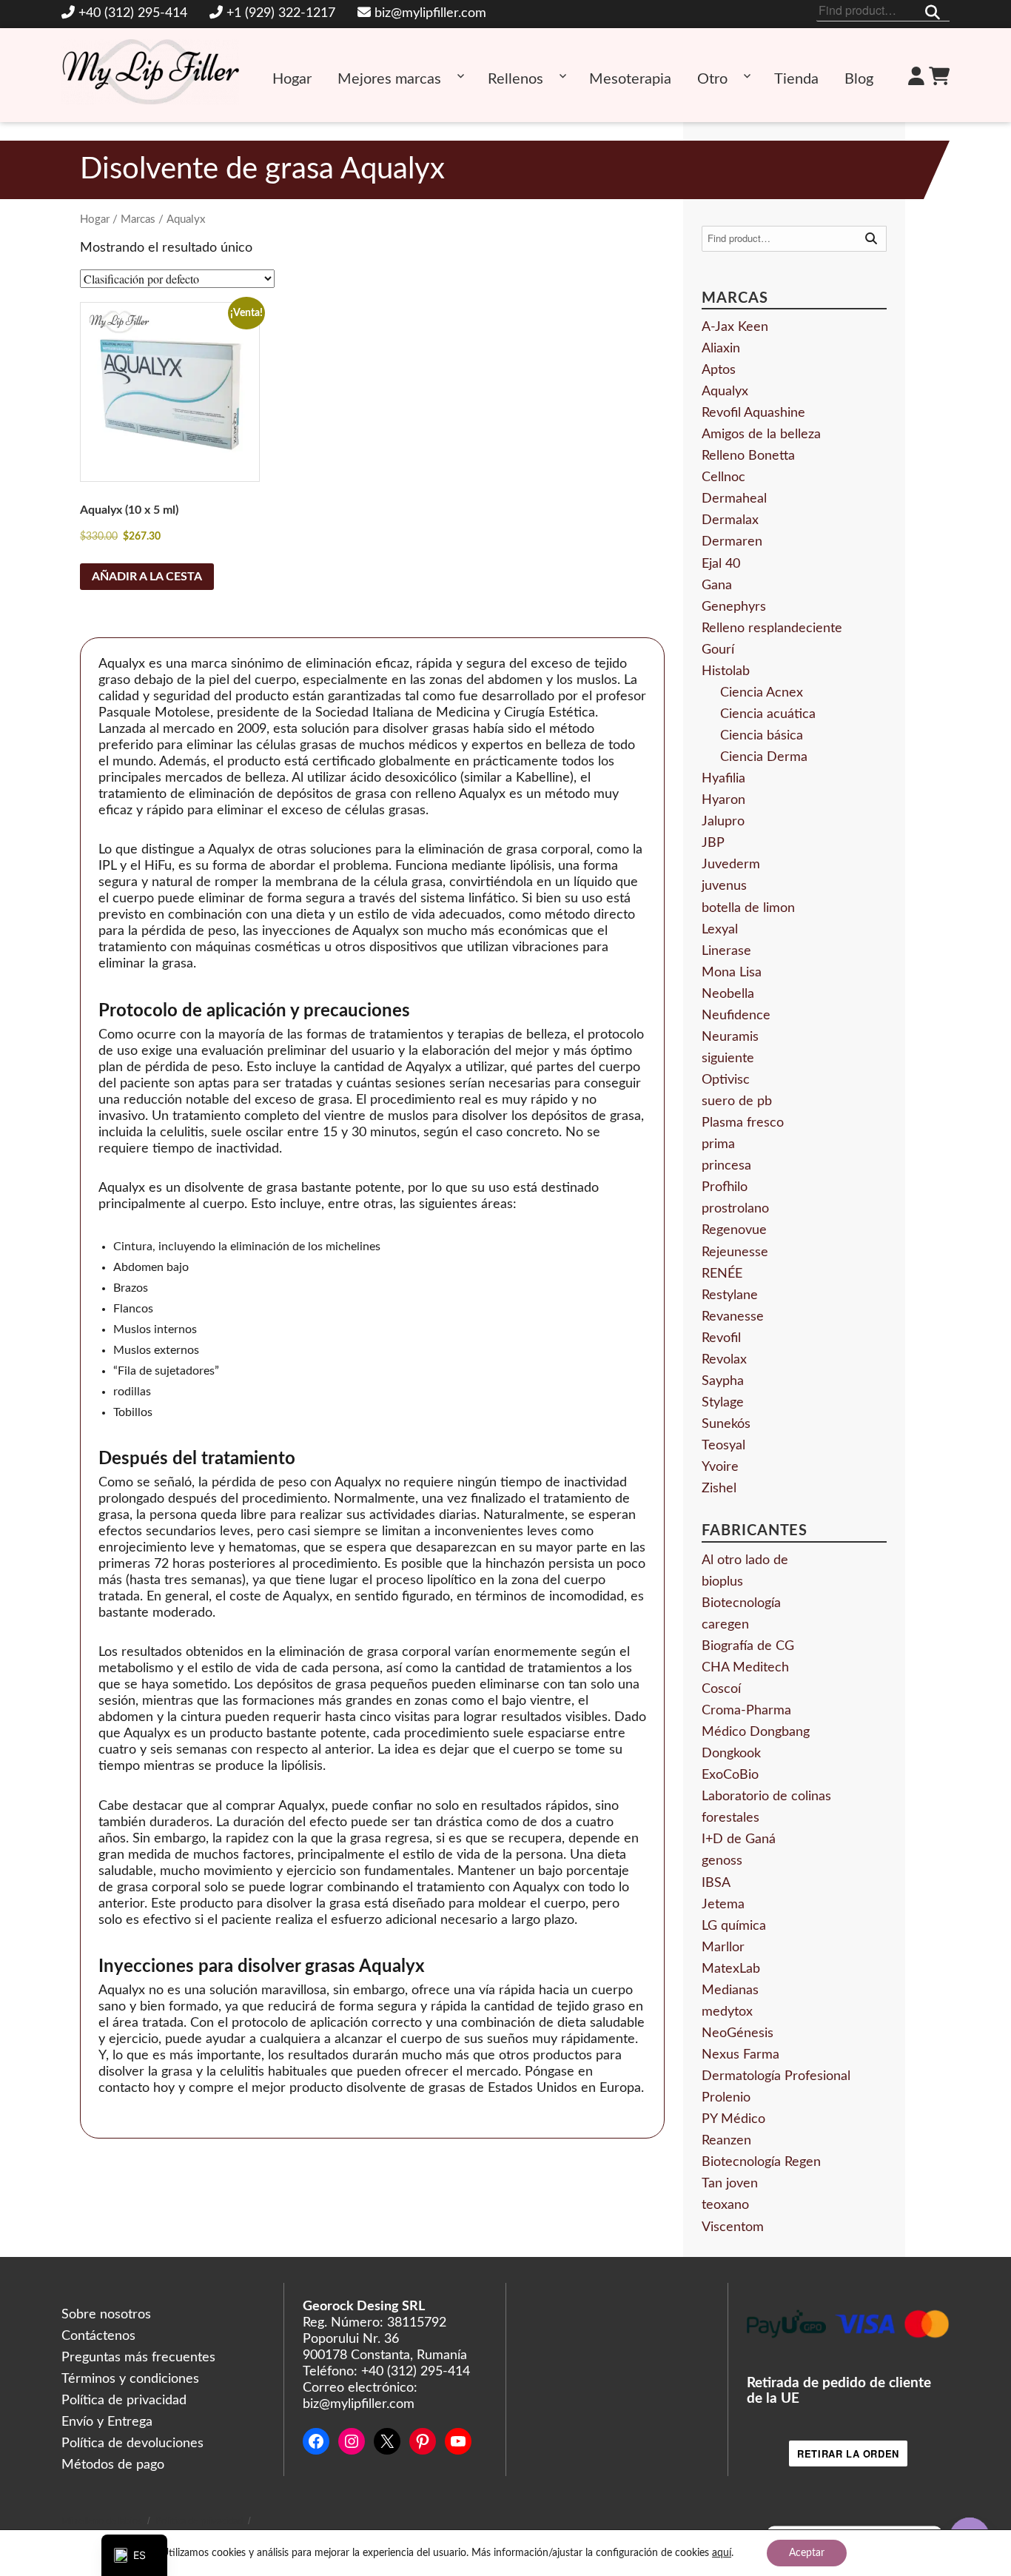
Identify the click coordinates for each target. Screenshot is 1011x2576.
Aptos (719, 370)
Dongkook (731, 1754)
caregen (725, 1625)
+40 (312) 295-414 (133, 13)
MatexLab (731, 1969)
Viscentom (733, 2227)
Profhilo (725, 1187)
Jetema (723, 1905)
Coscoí (721, 1689)
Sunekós (726, 1424)
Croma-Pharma (746, 1711)
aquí (722, 2553)
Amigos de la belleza (761, 435)
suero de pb (737, 1101)
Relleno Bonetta (748, 456)
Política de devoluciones (132, 2443)
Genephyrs (734, 607)
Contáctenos (98, 2336)
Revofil (721, 1338)
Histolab (726, 671)
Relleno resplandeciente (772, 628)
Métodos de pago (113, 2465)
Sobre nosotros (106, 2315)
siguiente (728, 1059)
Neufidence (736, 1016)
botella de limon (748, 908)
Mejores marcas (389, 79)
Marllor (723, 1948)
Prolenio (726, 2098)
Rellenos (515, 79)
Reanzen (726, 2141)
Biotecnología (741, 1603)
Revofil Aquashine (753, 413)
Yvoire (720, 1467)
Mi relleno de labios (102, 2522)
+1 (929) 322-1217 (281, 13)
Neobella (728, 994)
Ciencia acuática (768, 714)
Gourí (718, 650)
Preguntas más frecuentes (138, 2358)
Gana (717, 586)
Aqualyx (725, 392)
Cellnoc (723, 477)
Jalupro (723, 822)
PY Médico (733, 2119)
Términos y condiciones (130, 2379)
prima (718, 1144)
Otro (712, 79)
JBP (713, 843)
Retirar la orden (848, 2453)
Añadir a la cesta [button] (147, 577)
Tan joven (730, 2184)
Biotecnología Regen (761, 2162)
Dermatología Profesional (776, 2076)
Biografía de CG (748, 1646)
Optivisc (726, 1080)
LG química (734, 1926)
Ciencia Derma (764, 757)
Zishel (719, 1489)
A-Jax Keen (735, 327)
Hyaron (723, 800)
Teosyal (723, 1446)
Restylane (730, 1295)
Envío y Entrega (107, 2422)
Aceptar (807, 2553)
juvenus (724, 886)
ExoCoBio (730, 1775)
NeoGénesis (738, 2033)
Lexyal (720, 930)
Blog (859, 79)
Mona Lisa (732, 973)
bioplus (722, 1582)
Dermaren (732, 542)
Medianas (730, 1990)
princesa (726, 1166)
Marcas (138, 219)
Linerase (726, 951)
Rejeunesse (735, 1252)
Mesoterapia (630, 79)
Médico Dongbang (756, 1732)
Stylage (723, 1403)
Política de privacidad (124, 2401)
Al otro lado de (745, 1560)
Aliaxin (721, 349)
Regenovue (734, 1230)
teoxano (725, 2205)
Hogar (292, 79)
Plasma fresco (743, 1123)
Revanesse (733, 1317)
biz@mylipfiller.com (430, 13)
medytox (727, 2012)
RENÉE (722, 1274)
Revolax (724, 1360)
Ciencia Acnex (762, 693)
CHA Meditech (745, 1668)
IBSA (716, 1883)
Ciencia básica (762, 736)
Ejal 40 (721, 564)
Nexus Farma (740, 2055)
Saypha (723, 1381)
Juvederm (731, 865)
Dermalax (730, 520)
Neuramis (730, 1037)
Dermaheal (734, 499)
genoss (722, 1861)
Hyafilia (723, 779)
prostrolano (735, 1209)
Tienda (796, 79)
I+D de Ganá (739, 1839)
